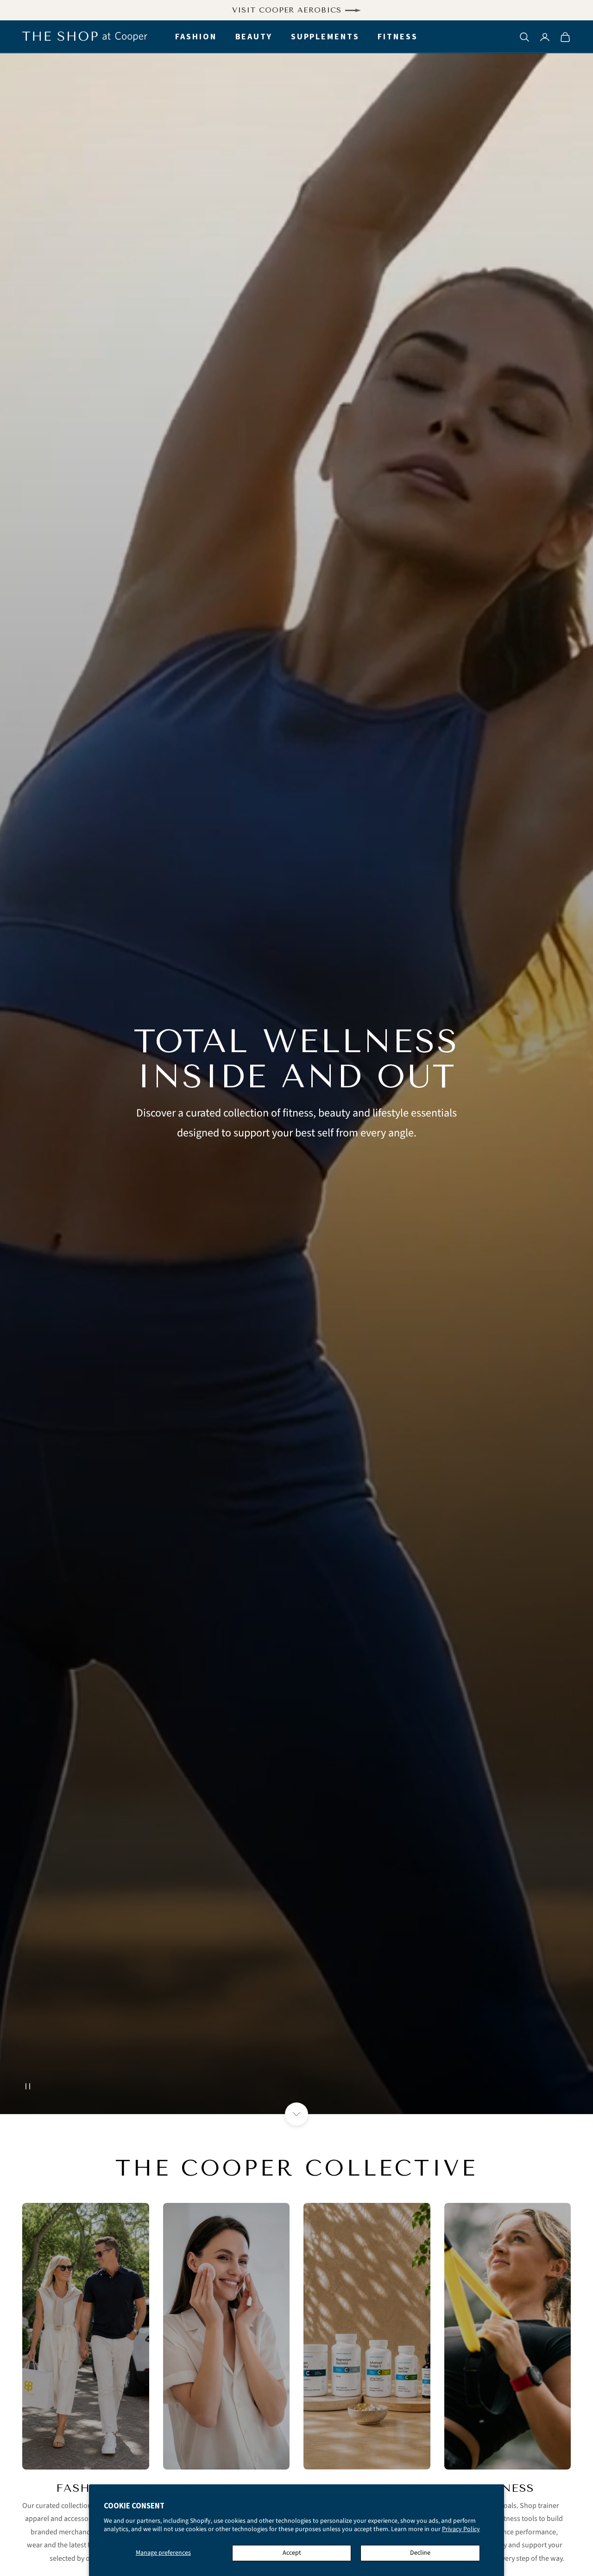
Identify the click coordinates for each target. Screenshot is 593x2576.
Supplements (325, 37)
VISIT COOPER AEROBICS (287, 10)
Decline (420, 2553)
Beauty (254, 37)
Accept (292, 2553)
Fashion (196, 37)
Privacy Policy (461, 2529)
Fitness (397, 37)
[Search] (524, 37)
